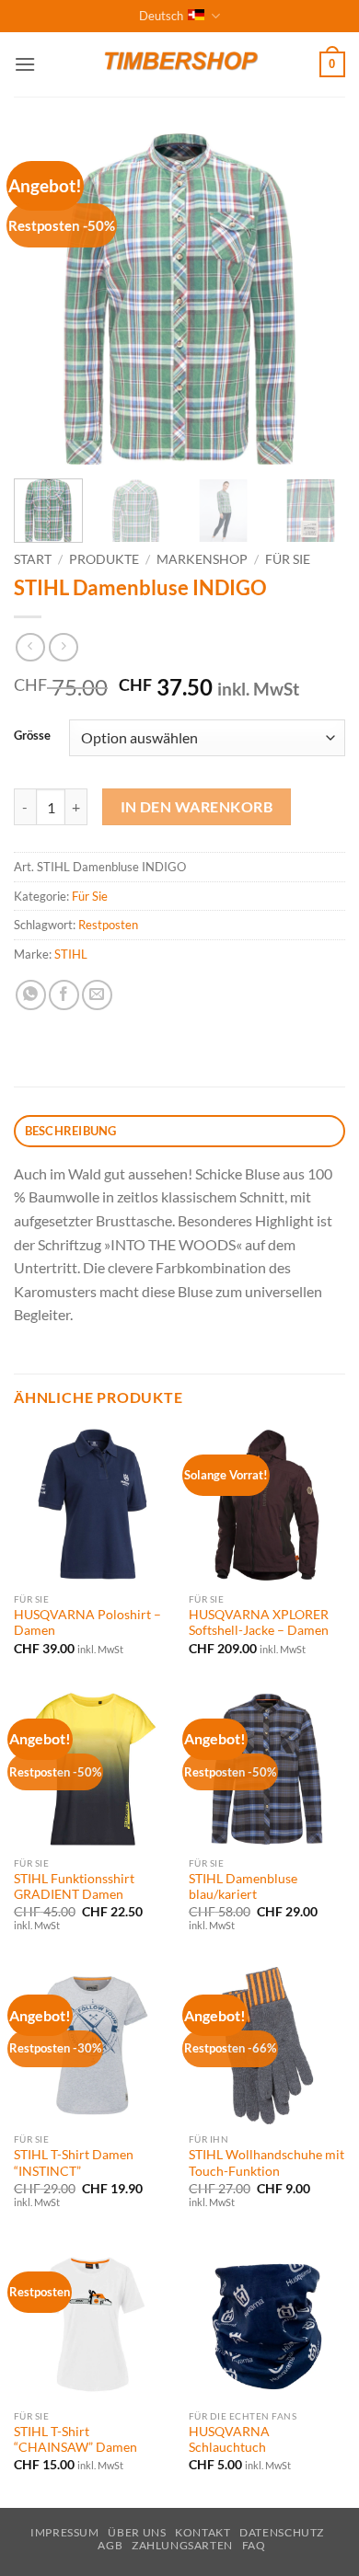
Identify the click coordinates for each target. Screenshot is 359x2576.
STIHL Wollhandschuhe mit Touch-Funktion (266, 2163)
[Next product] (30, 647)
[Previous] (43, 299)
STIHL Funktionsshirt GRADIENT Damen (74, 1887)
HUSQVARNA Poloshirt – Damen (87, 1623)
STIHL (71, 954)
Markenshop (202, 559)
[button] (25, 64)
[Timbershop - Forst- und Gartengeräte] (179, 64)
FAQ (254, 2545)
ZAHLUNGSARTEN (182, 2545)
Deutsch (161, 16)
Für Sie (288, 559)
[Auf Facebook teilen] (64, 995)
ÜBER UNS (137, 2532)
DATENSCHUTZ (282, 2532)
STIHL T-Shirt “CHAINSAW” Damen (75, 2440)
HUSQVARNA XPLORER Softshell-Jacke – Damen (259, 1623)
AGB (110, 2545)
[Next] (316, 299)
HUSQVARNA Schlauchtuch (229, 2440)
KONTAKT (203, 2532)
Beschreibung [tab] (71, 1131)
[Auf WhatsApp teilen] (31, 995)
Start (33, 559)
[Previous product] (63, 647)
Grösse (32, 736)
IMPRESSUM (65, 2532)
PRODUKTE (104, 559)
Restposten (108, 925)
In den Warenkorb (197, 807)
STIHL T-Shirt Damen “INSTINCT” (74, 2163)
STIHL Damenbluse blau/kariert (243, 1887)
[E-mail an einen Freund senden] (97, 995)
